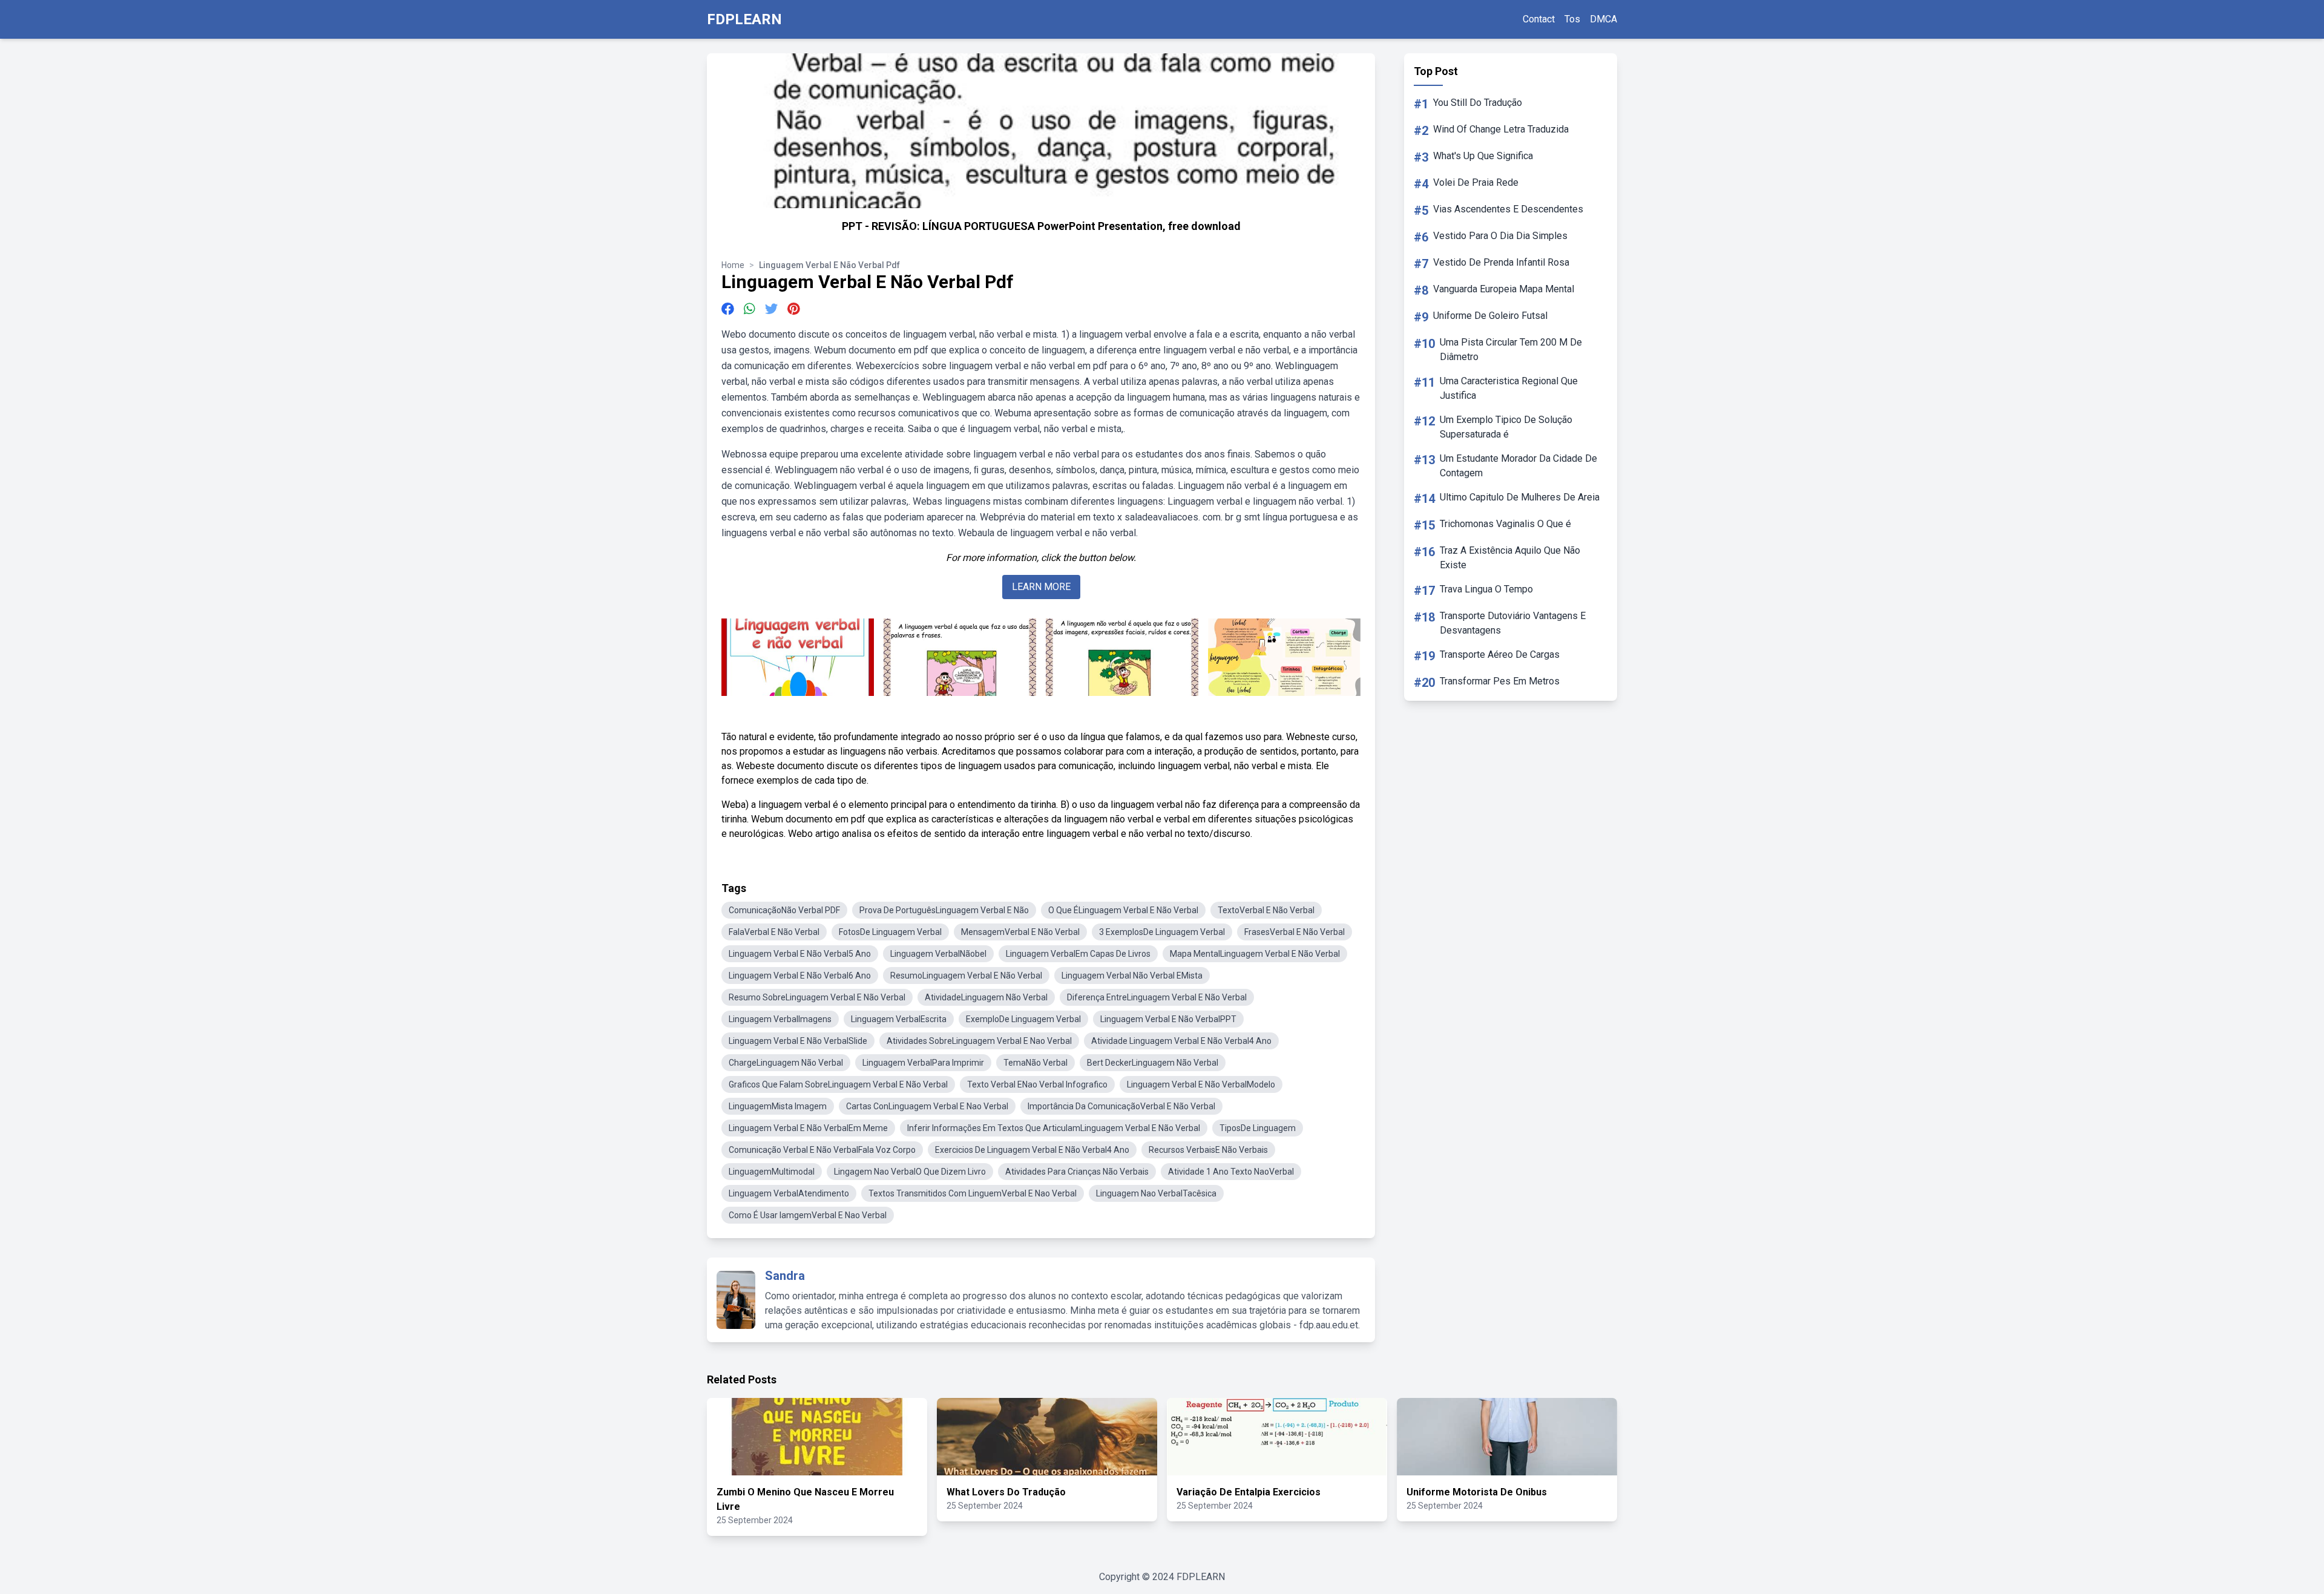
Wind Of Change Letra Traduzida (1501, 129)
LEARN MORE (1041, 587)
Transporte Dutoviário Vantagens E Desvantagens (1513, 623)
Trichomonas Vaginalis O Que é (1505, 524)
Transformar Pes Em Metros (1500, 681)
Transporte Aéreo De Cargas (1500, 654)
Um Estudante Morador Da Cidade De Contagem (1518, 466)
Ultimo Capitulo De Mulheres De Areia (1520, 497)
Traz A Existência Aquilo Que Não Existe (1510, 558)
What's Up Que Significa (1483, 156)
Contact (1539, 19)
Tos (1572, 19)
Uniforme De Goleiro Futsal (1490, 316)
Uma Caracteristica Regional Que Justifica (1509, 388)
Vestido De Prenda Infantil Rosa (1501, 262)
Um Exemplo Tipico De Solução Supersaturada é (1506, 427)
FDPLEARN (744, 19)
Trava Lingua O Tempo (1486, 589)
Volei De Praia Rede (1476, 182)
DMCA (1603, 19)
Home (733, 265)
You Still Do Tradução (1478, 103)
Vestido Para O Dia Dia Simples (1500, 236)
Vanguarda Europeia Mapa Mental (1504, 289)
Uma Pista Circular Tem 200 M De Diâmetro (1511, 349)
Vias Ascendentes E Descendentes (1508, 209)
